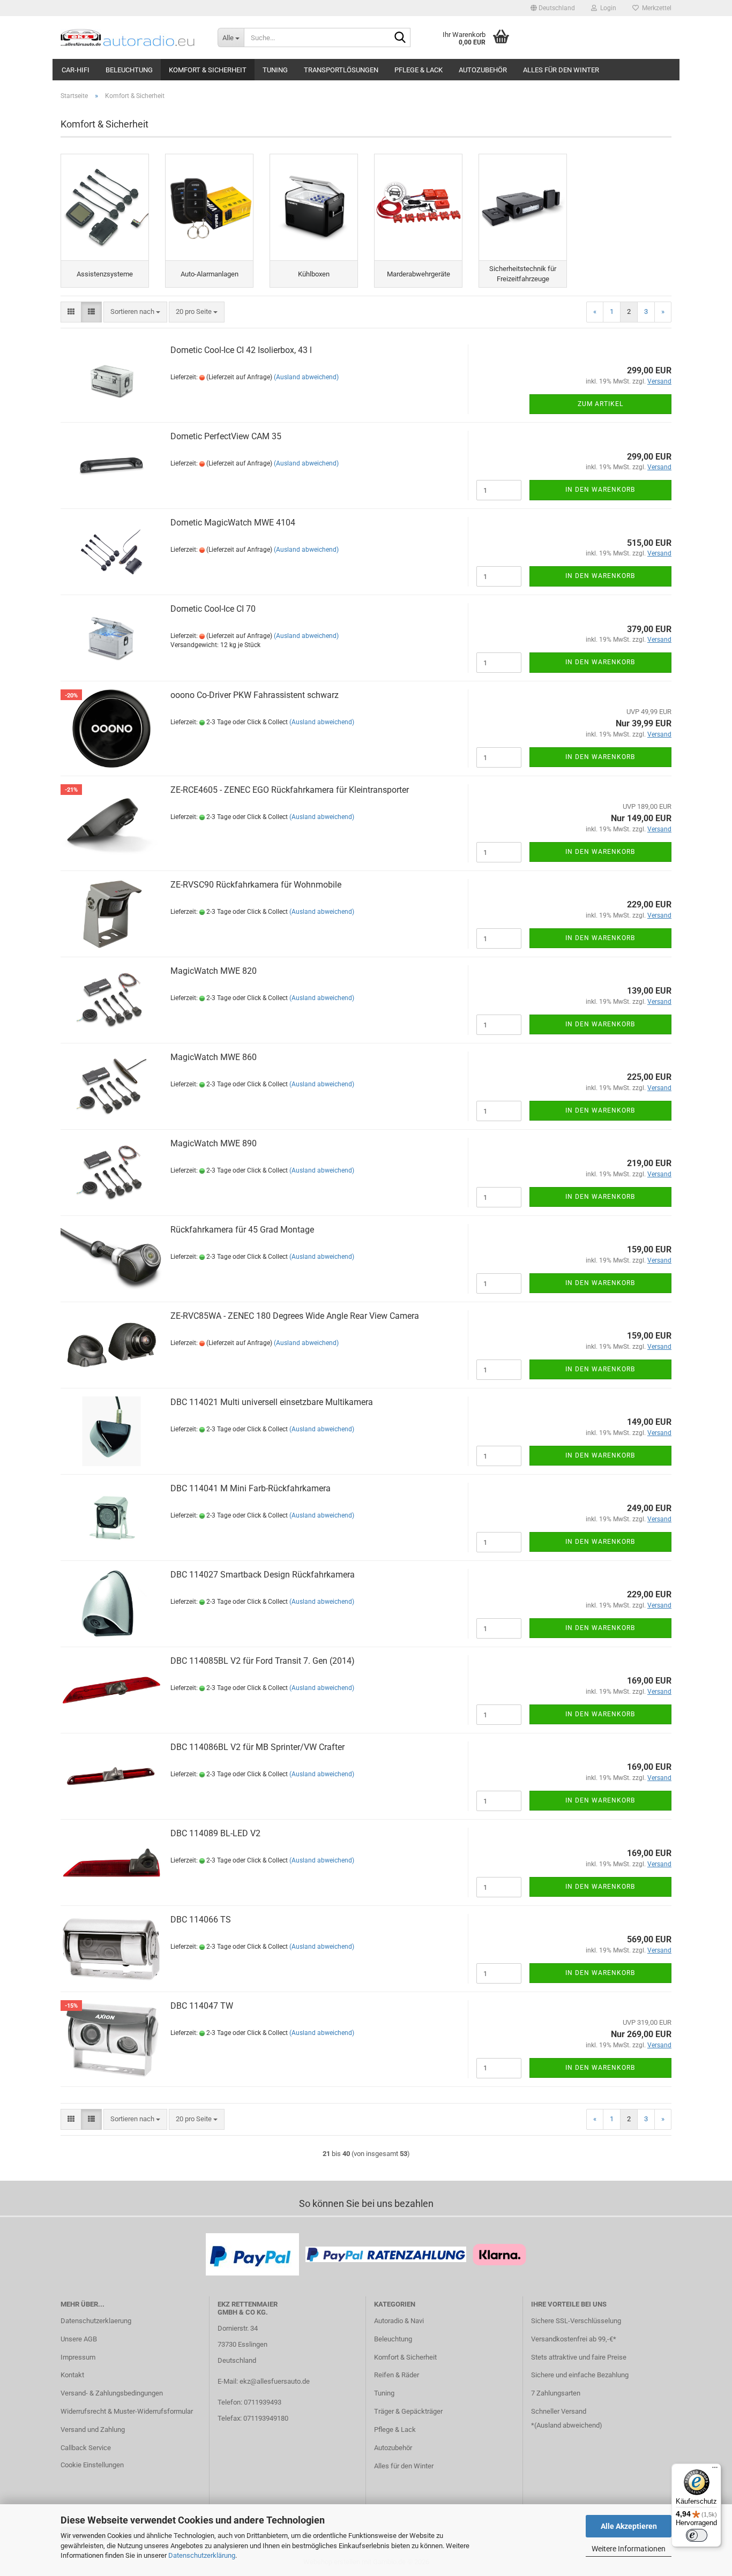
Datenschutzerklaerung (96, 2321)
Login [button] (607, 8)
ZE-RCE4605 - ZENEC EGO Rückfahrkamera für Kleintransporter (290, 790)
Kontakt (72, 2375)
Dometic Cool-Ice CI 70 (213, 609)
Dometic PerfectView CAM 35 (226, 436)
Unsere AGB (79, 2339)
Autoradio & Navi (399, 2321)
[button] (553, 8)
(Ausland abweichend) (306, 377)
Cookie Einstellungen (92, 2465)
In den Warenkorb (600, 490)
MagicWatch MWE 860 (214, 1057)
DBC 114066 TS (201, 1920)
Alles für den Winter (561, 70)
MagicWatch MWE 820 (214, 971)
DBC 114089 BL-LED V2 (215, 1833)
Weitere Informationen (629, 2549)
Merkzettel (655, 8)
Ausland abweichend (568, 2425)
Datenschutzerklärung (202, 2555)
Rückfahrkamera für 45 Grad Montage (242, 1230)
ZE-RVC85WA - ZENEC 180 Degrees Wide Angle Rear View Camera (295, 1316)
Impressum (78, 2357)
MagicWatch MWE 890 (214, 1143)
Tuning (275, 70)
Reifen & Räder (397, 2375)
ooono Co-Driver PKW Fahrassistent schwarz (255, 695)
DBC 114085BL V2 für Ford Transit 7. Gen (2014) (263, 1661)
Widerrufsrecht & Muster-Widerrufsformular (127, 2411)
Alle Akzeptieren (629, 2526)
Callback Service (86, 2448)
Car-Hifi (76, 70)
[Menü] (715, 2470)
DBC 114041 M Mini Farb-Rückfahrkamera (251, 1488)
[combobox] (135, 312)
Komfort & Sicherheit (208, 70)
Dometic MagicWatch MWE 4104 (233, 523)
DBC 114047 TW (202, 2006)
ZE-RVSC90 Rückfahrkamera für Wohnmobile (256, 885)
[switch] (697, 2535)
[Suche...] (400, 38)
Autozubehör (483, 70)
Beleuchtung (129, 70)
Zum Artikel (600, 404)
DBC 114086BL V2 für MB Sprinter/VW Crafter (257, 1747)
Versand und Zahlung (93, 2429)
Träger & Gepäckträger (408, 2411)
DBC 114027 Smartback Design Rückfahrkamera (263, 1575)
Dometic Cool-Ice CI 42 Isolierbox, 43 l (241, 350)
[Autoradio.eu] (131, 37)
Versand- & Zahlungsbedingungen (112, 2393)
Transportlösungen (341, 70)
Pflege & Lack (419, 70)
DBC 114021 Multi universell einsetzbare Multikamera (272, 1402)
